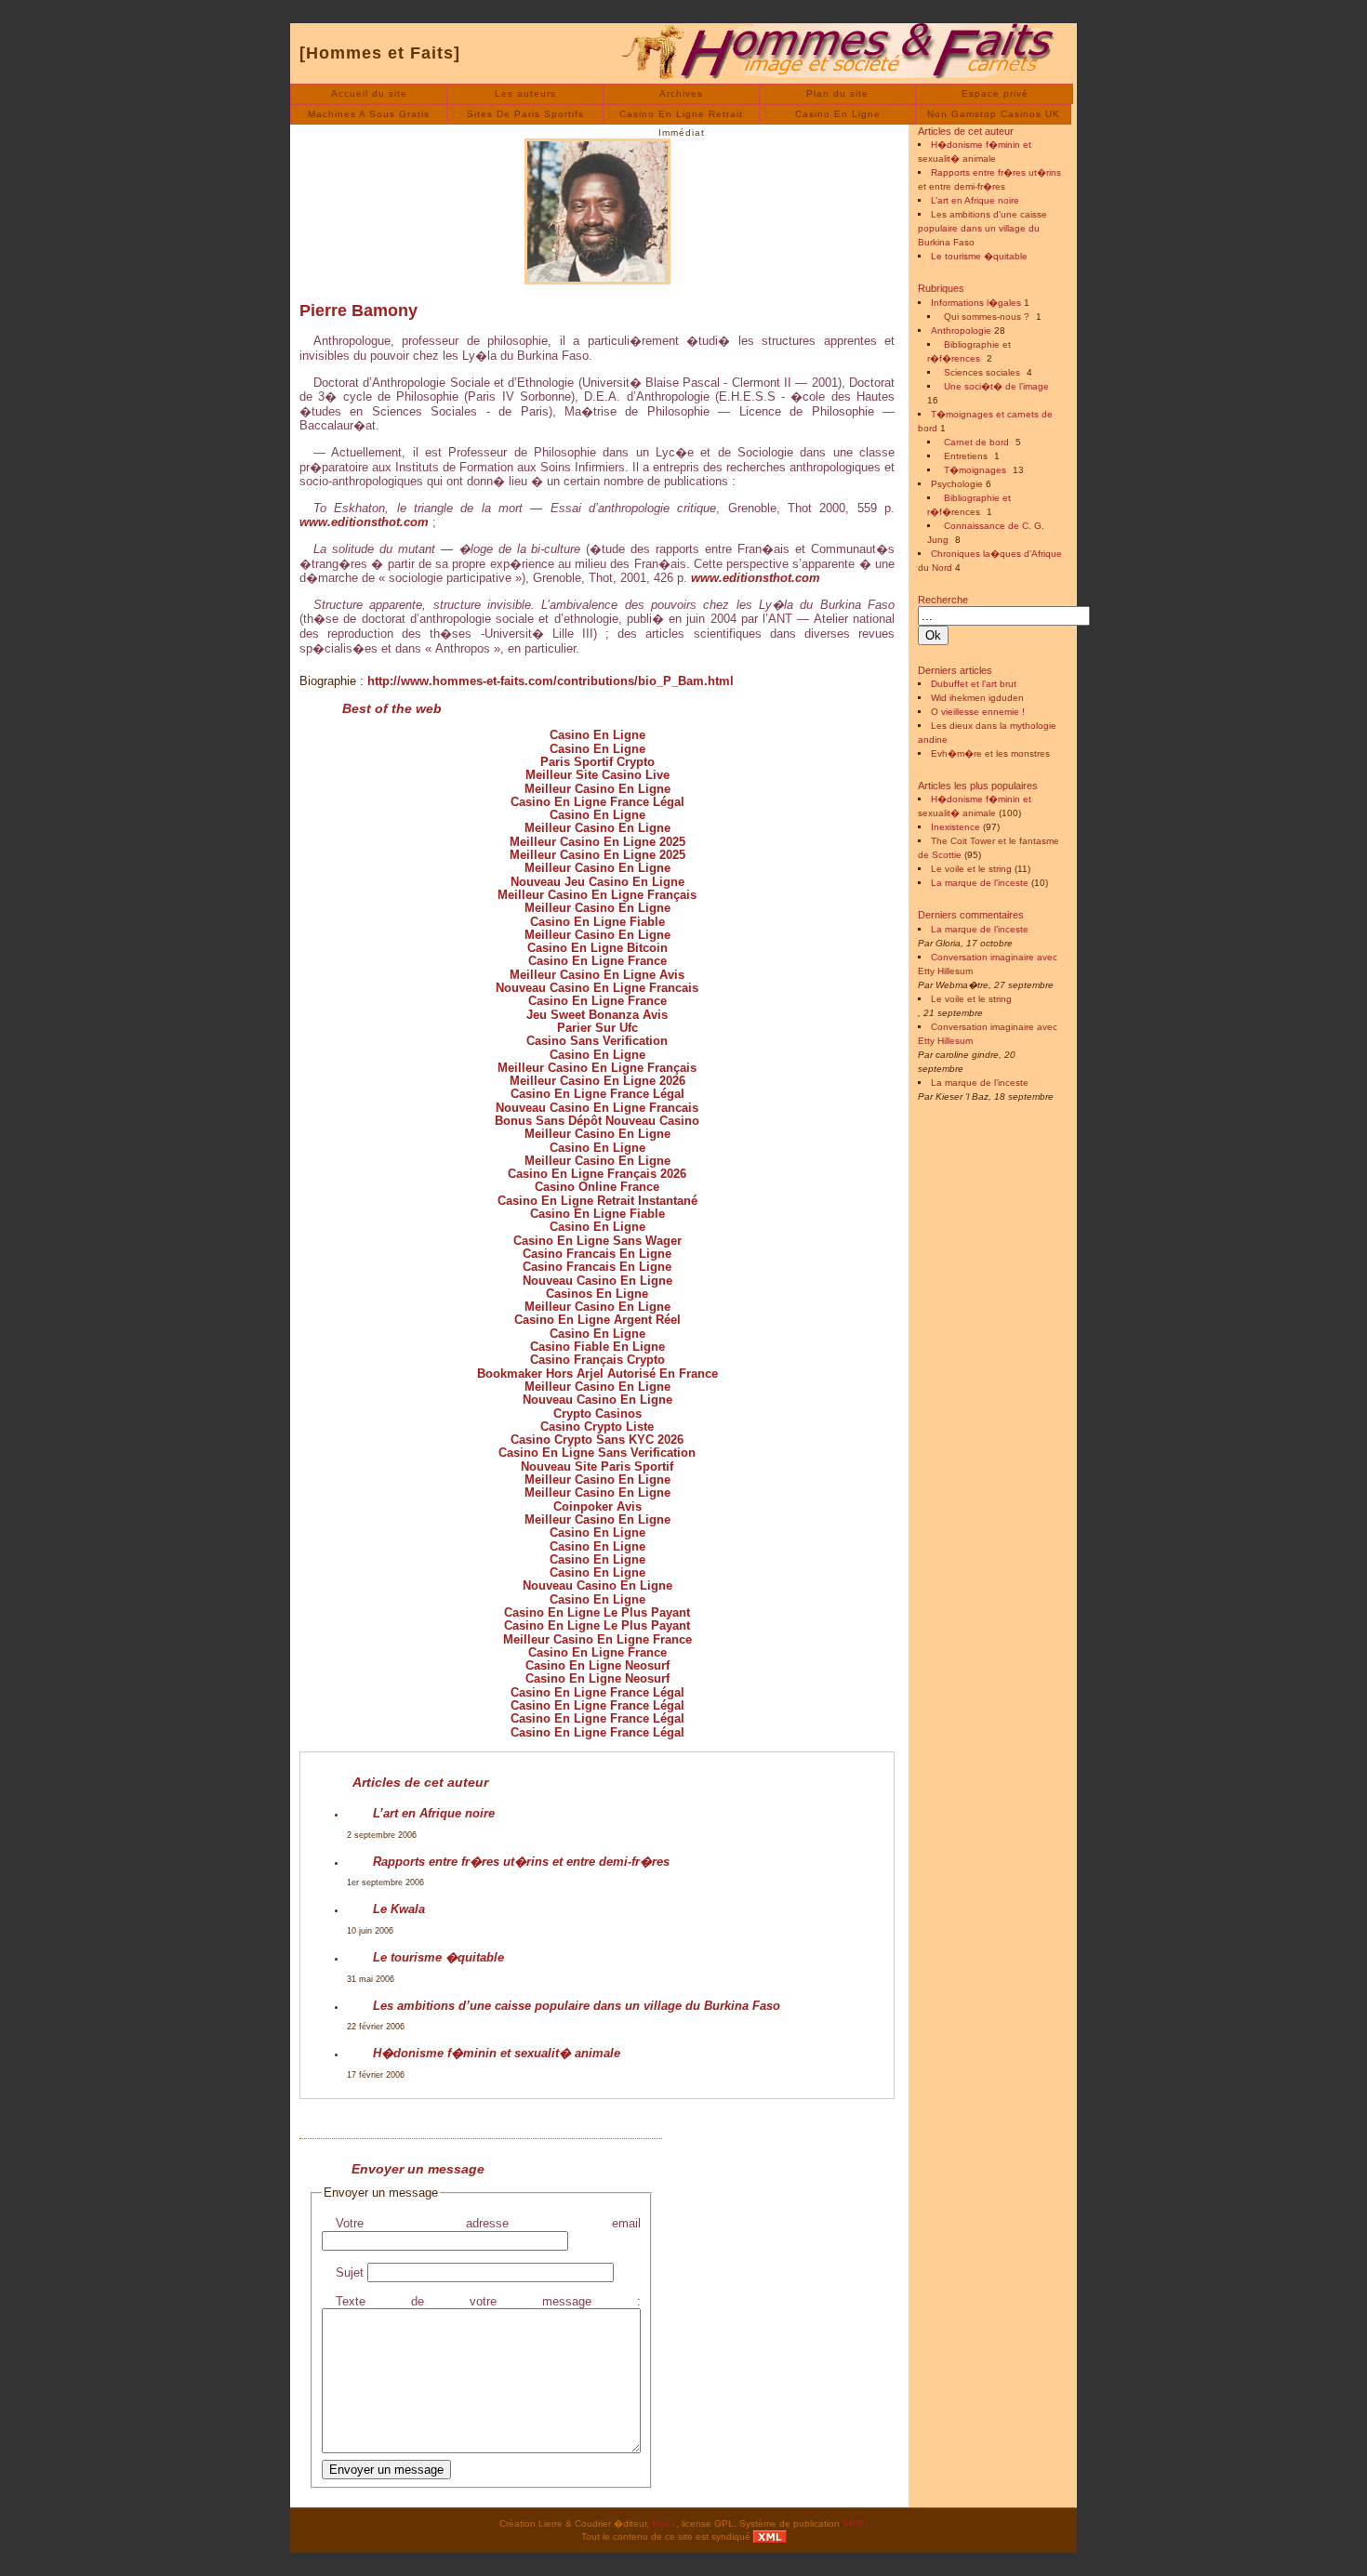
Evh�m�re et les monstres (990, 753)
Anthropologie (961, 330)
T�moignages (975, 470)
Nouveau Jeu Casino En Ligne (597, 882)
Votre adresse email (488, 2223)
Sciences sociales (982, 372)
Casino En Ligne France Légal (597, 802)
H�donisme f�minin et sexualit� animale (497, 2053)
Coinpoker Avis (597, 1506)
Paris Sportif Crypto (597, 762)
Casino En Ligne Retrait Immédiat (681, 117)
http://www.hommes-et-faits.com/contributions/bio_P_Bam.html (551, 681)
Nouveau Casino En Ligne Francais (597, 988)
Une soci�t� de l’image (996, 386)
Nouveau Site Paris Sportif (597, 1466)
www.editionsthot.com (364, 522)
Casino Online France (597, 1187)
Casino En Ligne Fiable (597, 922)
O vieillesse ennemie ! (978, 712)
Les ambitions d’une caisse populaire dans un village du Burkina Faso (577, 2006)
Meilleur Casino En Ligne (597, 789)
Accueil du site (369, 93)
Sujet (350, 2272)
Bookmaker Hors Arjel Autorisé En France (597, 1374)
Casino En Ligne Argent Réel (597, 1320)
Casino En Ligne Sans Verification (597, 1453)
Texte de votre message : (488, 2301)
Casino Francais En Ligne (597, 1254)
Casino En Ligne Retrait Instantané (597, 1201)
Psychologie (957, 484)
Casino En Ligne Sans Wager (597, 1241)
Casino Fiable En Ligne (597, 1347)
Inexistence (956, 827)
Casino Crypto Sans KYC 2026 (597, 1440)
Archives (681, 93)
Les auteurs (525, 93)
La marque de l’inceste (980, 883)
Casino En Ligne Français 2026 (597, 1174)
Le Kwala (399, 1909)
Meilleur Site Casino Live (597, 775)
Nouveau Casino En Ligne (597, 1281)
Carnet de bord (976, 442)
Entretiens (966, 456)
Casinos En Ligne (597, 1294)
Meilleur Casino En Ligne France (597, 1639)
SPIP (854, 2523)
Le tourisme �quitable (438, 1957)
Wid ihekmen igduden (977, 698)
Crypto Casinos (597, 1413)
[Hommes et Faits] (380, 53)
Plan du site (837, 93)
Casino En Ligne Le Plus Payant (597, 1612)
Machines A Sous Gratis (369, 114)
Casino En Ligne (838, 114)
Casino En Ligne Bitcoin (597, 948)
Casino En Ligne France (597, 961)
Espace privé (995, 93)
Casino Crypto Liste (597, 1427)
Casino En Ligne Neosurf (597, 1665)
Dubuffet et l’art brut (974, 684)
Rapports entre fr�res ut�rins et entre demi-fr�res (521, 1862)
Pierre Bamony (358, 310)
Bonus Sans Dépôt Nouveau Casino (597, 1121)
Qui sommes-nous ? (987, 317)
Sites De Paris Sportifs (525, 114)
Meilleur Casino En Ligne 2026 (597, 1081)
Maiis (664, 2523)
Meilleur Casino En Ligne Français (597, 895)
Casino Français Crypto (597, 1360)
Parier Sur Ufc (597, 1028)
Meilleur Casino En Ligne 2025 (597, 842)
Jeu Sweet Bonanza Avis (597, 1015)
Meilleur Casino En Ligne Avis (597, 975)
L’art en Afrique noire (434, 1813)
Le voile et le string (971, 869)
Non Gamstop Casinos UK (994, 114)
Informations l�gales (976, 303)
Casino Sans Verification (597, 1041)
